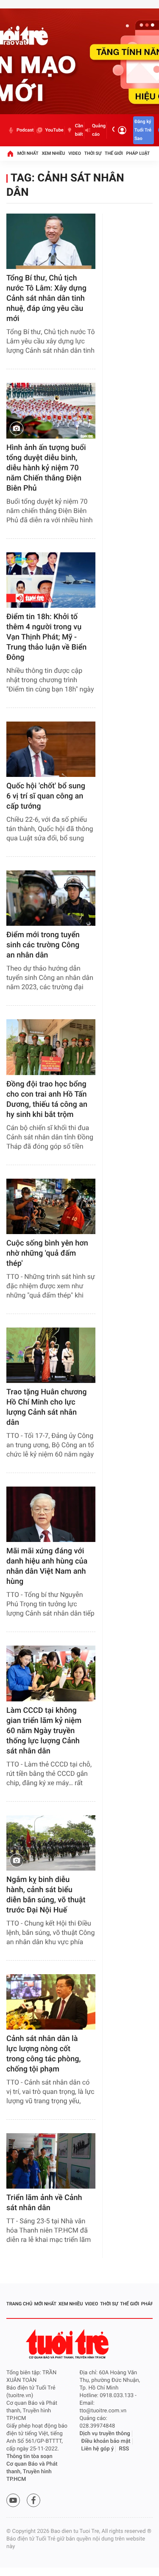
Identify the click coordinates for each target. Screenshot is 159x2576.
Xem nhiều (53, 153)
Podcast (25, 130)
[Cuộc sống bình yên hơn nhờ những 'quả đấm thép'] (51, 1206)
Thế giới (114, 153)
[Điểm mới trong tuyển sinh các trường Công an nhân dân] (51, 898)
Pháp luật (138, 153)
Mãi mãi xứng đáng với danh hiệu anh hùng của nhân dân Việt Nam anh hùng (47, 1566)
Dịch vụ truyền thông (105, 2434)
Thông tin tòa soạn (29, 2457)
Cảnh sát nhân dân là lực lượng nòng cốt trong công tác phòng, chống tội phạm (43, 2054)
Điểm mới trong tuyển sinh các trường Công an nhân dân (43, 945)
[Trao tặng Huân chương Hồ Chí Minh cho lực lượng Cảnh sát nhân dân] (51, 1355)
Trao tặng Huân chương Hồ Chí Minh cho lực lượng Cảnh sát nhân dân (46, 1407)
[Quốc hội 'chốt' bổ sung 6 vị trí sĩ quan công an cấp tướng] (51, 749)
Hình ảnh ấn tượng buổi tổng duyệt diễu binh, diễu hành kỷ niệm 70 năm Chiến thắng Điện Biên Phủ (46, 468)
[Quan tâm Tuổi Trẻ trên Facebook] (33, 2500)
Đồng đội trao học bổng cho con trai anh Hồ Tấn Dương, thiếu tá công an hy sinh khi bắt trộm (47, 1099)
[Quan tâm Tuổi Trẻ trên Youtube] (13, 2500)
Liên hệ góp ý (98, 2449)
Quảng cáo (99, 130)
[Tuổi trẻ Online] (68, 2344)
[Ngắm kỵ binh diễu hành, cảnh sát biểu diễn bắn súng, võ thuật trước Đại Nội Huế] (51, 1843)
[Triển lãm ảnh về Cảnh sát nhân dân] (51, 2161)
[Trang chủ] (10, 154)
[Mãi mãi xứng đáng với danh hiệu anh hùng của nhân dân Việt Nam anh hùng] (51, 1514)
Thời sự (93, 153)
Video (75, 153)
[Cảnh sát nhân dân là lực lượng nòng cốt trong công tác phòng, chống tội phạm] (51, 2002)
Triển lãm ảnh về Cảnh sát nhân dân (44, 2203)
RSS (124, 2449)
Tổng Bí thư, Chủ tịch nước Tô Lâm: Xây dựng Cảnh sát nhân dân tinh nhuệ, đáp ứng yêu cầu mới (46, 298)
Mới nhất (28, 153)
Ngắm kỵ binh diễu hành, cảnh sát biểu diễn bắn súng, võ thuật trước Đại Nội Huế (46, 1895)
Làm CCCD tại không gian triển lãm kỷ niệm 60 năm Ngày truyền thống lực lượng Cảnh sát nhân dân (44, 1731)
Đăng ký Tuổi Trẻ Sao (143, 130)
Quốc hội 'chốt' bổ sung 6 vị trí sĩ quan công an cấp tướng (46, 796)
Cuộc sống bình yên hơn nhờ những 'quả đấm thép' (47, 1253)
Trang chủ (19, 2304)
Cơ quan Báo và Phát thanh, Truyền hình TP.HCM (32, 2472)
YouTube (54, 130)
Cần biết (79, 130)
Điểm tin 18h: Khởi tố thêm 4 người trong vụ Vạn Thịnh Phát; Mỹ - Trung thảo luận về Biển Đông (46, 637)
